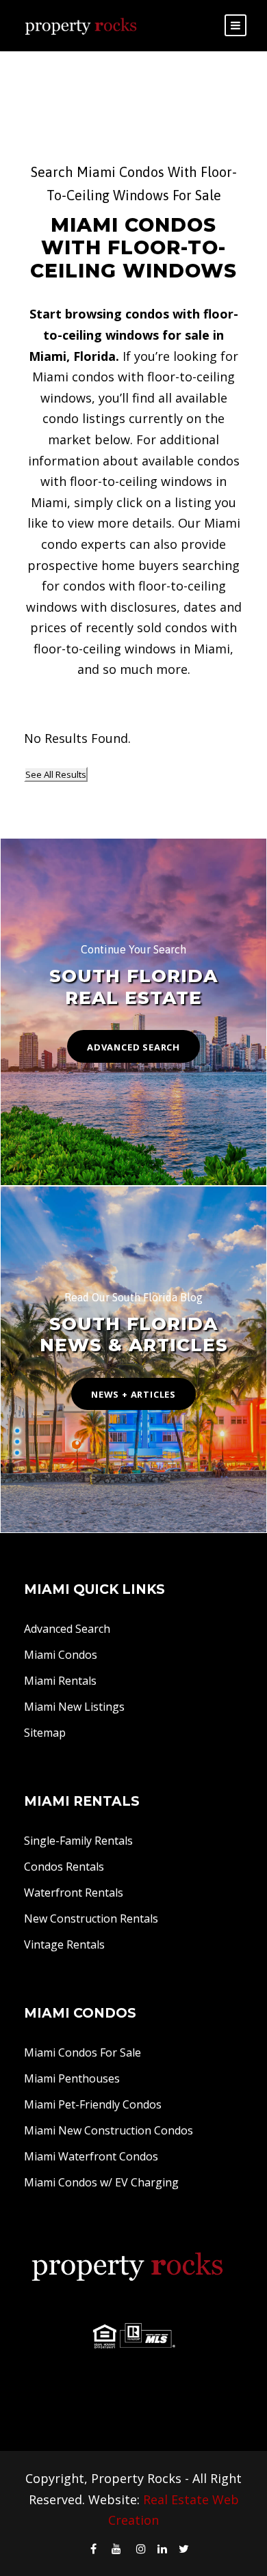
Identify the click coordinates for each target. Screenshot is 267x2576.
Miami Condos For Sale (82, 2052)
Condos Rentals (64, 1867)
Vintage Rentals (64, 1944)
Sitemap (45, 1733)
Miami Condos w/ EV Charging (101, 2182)
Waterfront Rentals (74, 1893)
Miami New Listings (74, 1707)
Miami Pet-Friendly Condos (93, 2104)
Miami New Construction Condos (109, 2130)
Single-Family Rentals (78, 1841)
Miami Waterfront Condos (91, 2156)
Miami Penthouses (72, 2078)
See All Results (56, 774)
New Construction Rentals (91, 1919)
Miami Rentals (60, 1681)
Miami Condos (61, 1655)
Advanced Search (67, 1629)
